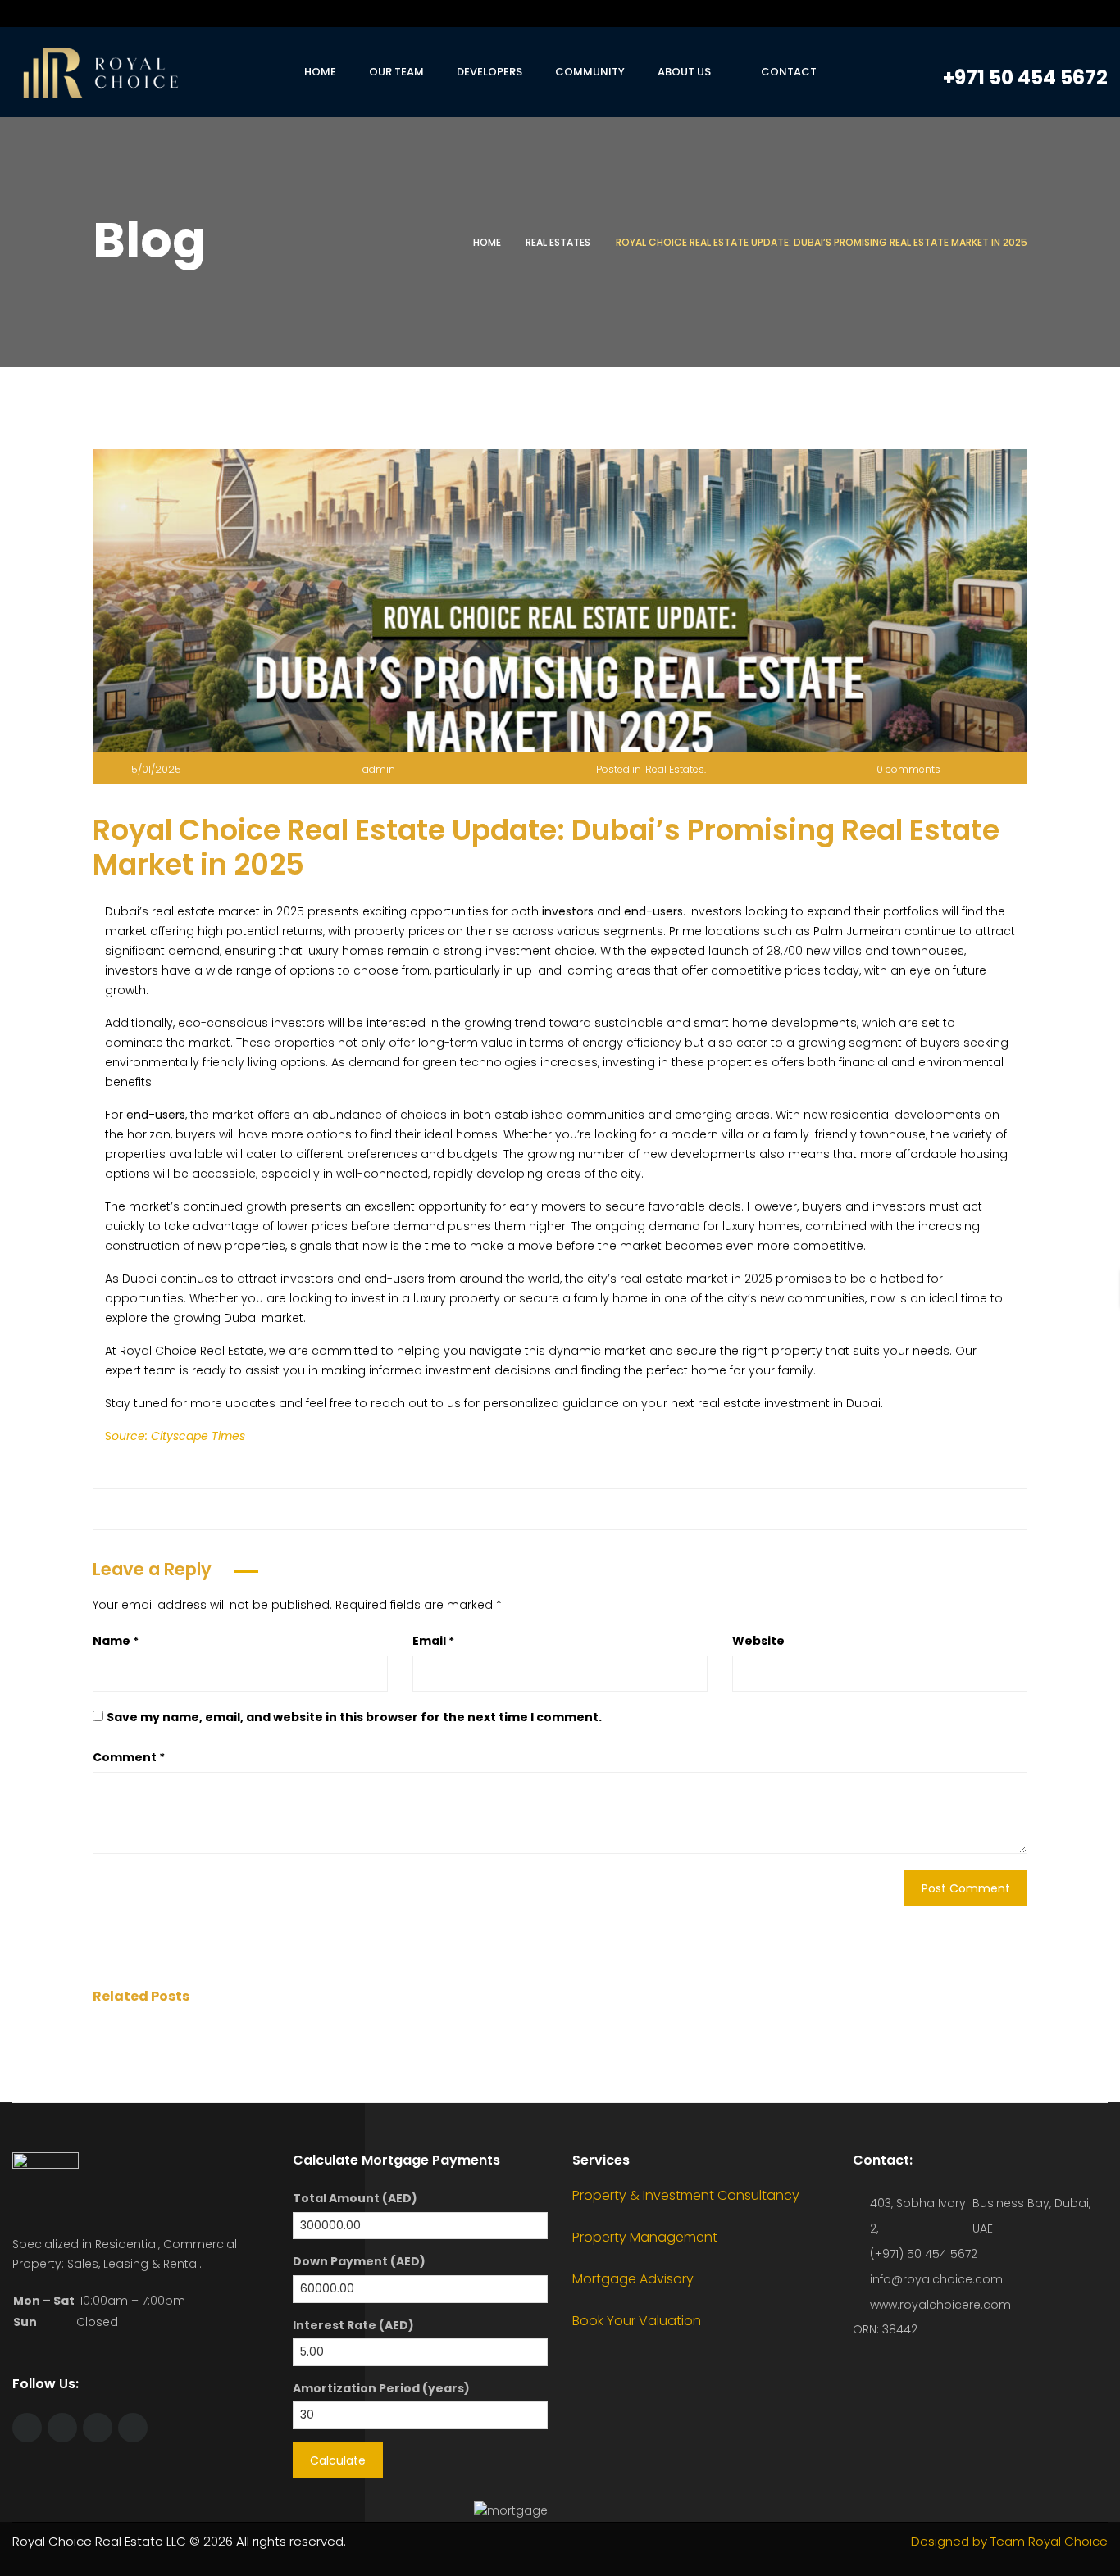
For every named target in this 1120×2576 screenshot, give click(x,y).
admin (379, 769)
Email (433, 1641)
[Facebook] (930, 14)
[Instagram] (992, 14)
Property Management (645, 2237)
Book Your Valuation (637, 2321)
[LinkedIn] (1023, 14)
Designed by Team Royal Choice (1009, 2541)
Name (116, 1641)
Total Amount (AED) (355, 2198)
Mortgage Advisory (633, 2279)
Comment (129, 1757)
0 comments (908, 769)
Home (487, 242)
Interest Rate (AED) (353, 2325)
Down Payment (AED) (359, 2261)
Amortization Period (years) (381, 2388)
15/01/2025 (155, 769)
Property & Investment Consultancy (686, 2195)
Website (758, 1641)
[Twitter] (961, 14)
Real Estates (558, 242)
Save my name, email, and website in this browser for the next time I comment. (354, 1717)
